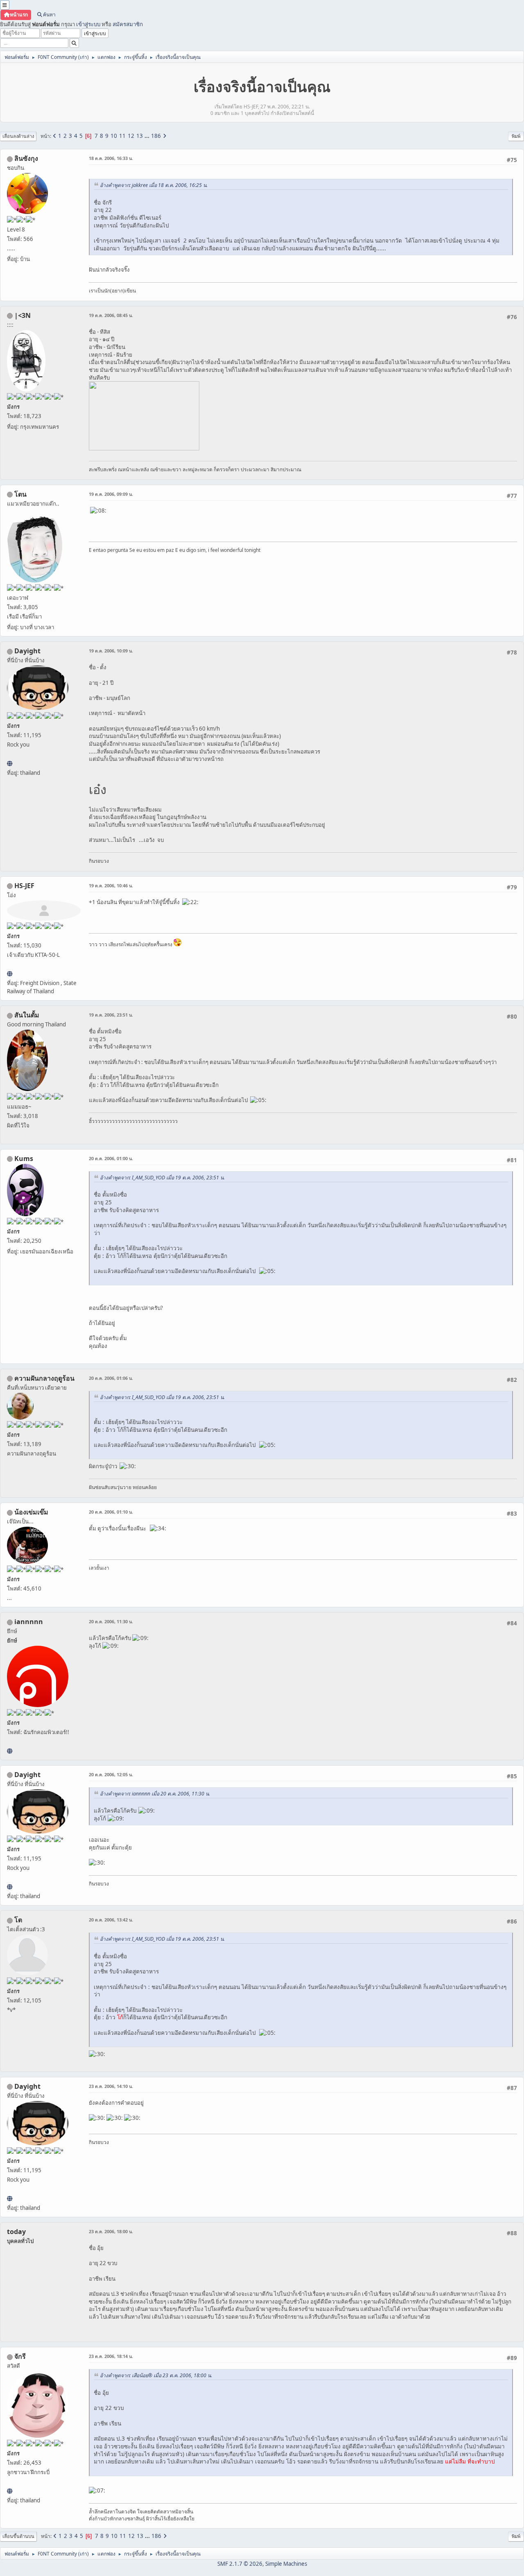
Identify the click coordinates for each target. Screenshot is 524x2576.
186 (156, 136)
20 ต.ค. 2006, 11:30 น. (111, 1621)
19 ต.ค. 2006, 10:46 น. (111, 885)
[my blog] (10, 763)
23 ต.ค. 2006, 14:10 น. (111, 2086)
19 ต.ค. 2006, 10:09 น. (111, 651)
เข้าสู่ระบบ (88, 24)
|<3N (23, 315)
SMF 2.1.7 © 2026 (240, 2564)
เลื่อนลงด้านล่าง (18, 136)
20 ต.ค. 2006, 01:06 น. (111, 1378)
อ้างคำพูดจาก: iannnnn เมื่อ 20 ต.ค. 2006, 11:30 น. (155, 1794)
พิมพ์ (516, 136)
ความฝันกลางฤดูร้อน (44, 1378)
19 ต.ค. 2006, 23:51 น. (111, 1015)
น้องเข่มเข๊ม (31, 1512)
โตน (20, 494)
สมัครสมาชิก (128, 24)
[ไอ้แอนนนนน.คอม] (10, 1751)
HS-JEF (24, 886)
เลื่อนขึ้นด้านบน (18, 2536)
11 (122, 136)
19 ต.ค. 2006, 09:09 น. (111, 494)
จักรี (20, 2356)
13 (140, 136)
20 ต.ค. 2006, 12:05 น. (111, 1774)
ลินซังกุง (26, 158)
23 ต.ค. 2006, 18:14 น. (111, 2356)
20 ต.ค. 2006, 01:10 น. (111, 1512)
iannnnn (29, 1622)
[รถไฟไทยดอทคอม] (10, 974)
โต (18, 1920)
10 (114, 136)
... (148, 136)
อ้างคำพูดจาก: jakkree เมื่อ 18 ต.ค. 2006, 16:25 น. (154, 185)
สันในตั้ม (27, 1015)
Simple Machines (286, 2564)
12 (131, 136)
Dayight (27, 651)
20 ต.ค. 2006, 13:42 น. (111, 1920)
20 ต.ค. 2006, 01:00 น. (111, 1158)
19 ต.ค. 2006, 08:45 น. (111, 315)
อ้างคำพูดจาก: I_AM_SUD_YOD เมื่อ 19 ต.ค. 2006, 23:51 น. (162, 1178)
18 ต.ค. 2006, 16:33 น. (111, 158)
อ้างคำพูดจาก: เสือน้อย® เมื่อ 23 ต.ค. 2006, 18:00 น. (156, 2375)
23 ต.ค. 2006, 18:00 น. (111, 2231)
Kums (24, 1159)
